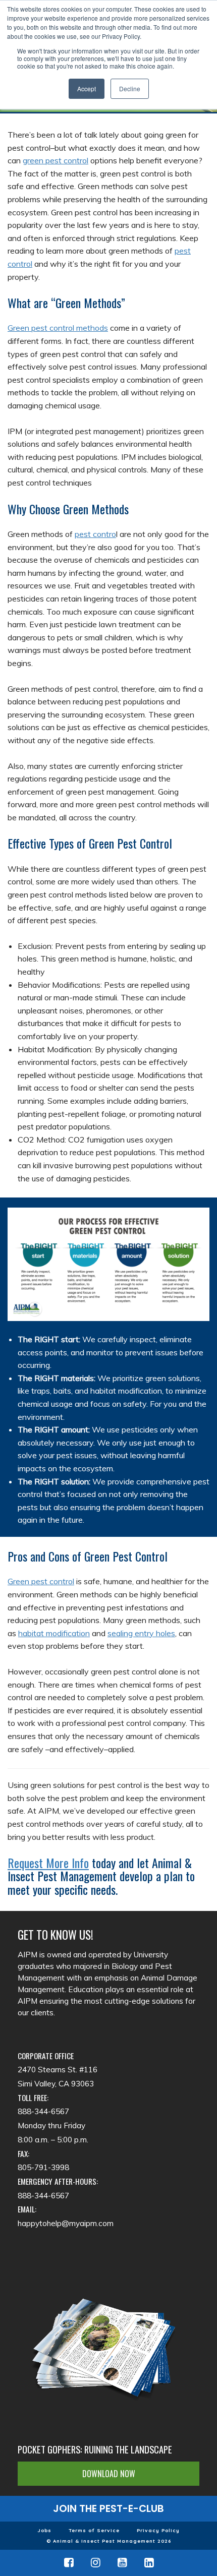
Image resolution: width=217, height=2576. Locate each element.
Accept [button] (87, 88)
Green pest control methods (58, 328)
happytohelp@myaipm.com (66, 2223)
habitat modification (54, 1633)
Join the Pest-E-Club (108, 2508)
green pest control (56, 160)
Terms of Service (94, 2530)
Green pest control (41, 1581)
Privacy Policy (158, 2530)
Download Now (109, 2474)
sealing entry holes (141, 1633)
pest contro (95, 534)
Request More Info (48, 1863)
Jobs (44, 2530)
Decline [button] (130, 88)
